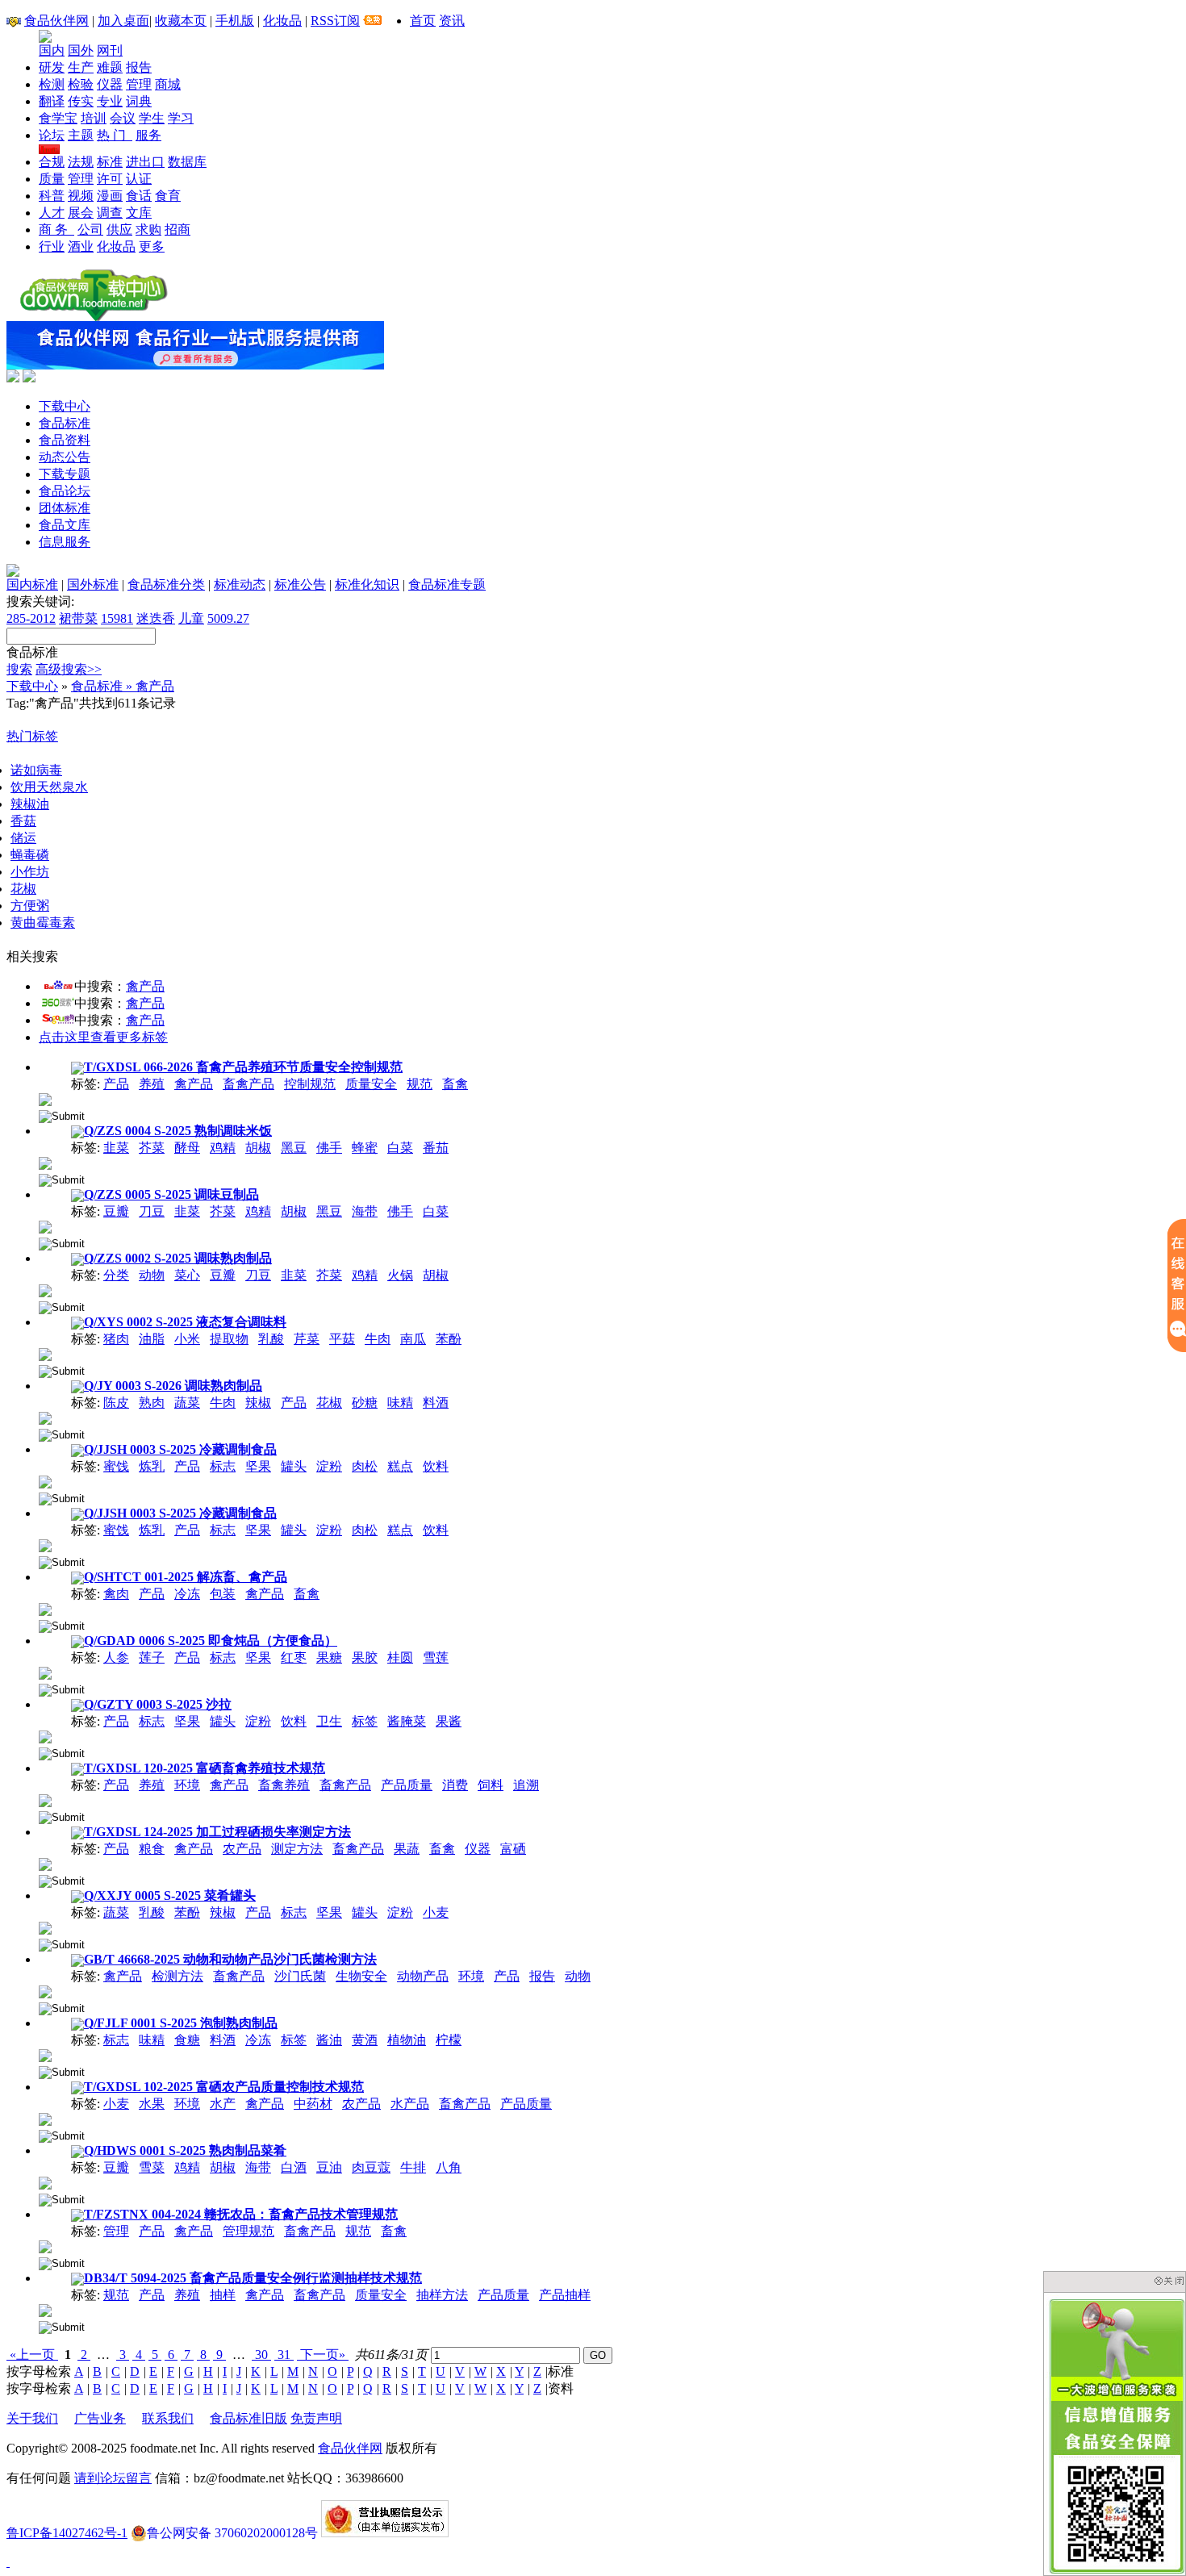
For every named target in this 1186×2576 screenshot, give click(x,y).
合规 (52, 162)
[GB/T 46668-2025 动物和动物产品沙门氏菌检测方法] (45, 1991)
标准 (110, 162)
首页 (423, 21)
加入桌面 (123, 21)
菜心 (187, 1275)
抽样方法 (442, 2295)
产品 (116, 1084)
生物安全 (361, 1976)
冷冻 (187, 1594)
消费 (455, 1785)
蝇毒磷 (30, 855)
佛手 (329, 1148)
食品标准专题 (447, 585)
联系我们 (168, 2418)
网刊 (110, 50)
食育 (168, 196)
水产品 (410, 2104)
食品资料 (65, 440)
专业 (110, 101)
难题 (110, 67)
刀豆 (152, 1211)
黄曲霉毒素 (43, 923)
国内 (52, 50)
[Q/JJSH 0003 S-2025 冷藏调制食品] (45, 1481)
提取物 (229, 1339)
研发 (52, 67)
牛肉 (378, 1339)
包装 (223, 1594)
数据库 (187, 162)
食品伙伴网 (56, 21)
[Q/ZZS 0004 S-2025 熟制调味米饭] (45, 1162)
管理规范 (248, 2231)
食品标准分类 (166, 585)
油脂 (152, 1339)
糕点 (400, 1466)
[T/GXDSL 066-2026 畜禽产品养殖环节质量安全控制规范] (45, 1098)
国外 (81, 50)
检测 (52, 84)
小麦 (436, 1912)
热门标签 (32, 736)
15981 (117, 618)
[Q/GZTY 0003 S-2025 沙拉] (45, 1736)
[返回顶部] (8, 2562)
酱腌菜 (407, 1721)
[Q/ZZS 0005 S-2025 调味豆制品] (45, 1226)
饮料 (436, 1466)
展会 (81, 213)
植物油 (407, 2040)
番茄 (436, 1148)
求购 (148, 230)
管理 (139, 84)
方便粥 (30, 906)
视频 (81, 196)
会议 (123, 118)
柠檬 (449, 2040)
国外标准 (93, 585)
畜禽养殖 (284, 1785)
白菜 (400, 1148)
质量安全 (371, 1084)
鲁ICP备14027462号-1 (67, 2533)
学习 (181, 118)
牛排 (413, 2167)
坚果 (258, 1466)
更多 (152, 246)
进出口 (145, 162)
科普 (52, 196)
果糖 (329, 1657)
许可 (110, 179)
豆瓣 (116, 1211)
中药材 (313, 2104)
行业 (52, 246)
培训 (94, 118)
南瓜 (413, 1339)
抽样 (223, 2295)
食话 (139, 196)
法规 (81, 162)
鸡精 (223, 1148)
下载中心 (65, 406)
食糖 (187, 2040)
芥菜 (152, 1148)
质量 (52, 179)
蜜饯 (116, 1466)
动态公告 (65, 457)
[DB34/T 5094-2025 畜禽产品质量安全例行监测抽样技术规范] (45, 2309)
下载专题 (65, 474)
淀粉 (329, 1466)
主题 (81, 135)
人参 (116, 1657)
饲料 (491, 1785)
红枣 (294, 1657)
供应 (119, 230)
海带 (365, 1211)
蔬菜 (187, 1403)
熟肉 (152, 1403)
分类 (116, 1275)
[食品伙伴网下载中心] (94, 317)
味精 (400, 1403)
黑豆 (294, 1148)
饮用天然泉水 (49, 787)
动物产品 (423, 1976)
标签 (365, 1721)
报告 (139, 67)
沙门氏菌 (300, 1976)
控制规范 (310, 1084)
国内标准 (32, 585)
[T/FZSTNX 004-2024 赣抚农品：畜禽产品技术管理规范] (45, 2246)
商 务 (56, 230)
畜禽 (455, 1084)
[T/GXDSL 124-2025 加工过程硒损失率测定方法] (45, 1863)
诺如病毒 (36, 770)
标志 (223, 1466)
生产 (81, 67)
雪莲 (436, 1657)
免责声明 (316, 2418)
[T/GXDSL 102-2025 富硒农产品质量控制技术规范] (45, 2118)
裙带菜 (78, 618)
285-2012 (31, 618)
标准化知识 (367, 585)
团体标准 (65, 508)
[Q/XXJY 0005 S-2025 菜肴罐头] (45, 1927)
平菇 (342, 1339)
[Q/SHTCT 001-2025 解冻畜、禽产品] (45, 1608)
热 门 (115, 135)
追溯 (526, 1785)
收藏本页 (181, 21)
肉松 (365, 1466)
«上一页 (32, 2355)
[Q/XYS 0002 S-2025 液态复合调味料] (45, 1353)
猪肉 (116, 1339)
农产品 (242, 1849)
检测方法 (177, 1976)
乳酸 (271, 1339)
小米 (187, 1339)
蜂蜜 (365, 1148)
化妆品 (282, 21)
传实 (81, 101)
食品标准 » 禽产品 (123, 686)
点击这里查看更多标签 (103, 1037)
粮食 (152, 1849)
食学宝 (58, 118)
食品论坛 (65, 491)
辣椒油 (30, 804)
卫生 (329, 1721)
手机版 (235, 21)
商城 (168, 84)
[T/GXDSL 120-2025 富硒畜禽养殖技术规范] (45, 1799)
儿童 (191, 618)
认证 (139, 179)
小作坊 (30, 872)
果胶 (365, 1657)
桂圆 (400, 1657)
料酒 (436, 1403)
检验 (81, 84)
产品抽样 (565, 2295)
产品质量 (407, 1785)
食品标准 (65, 423)
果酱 (449, 1721)
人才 (52, 213)
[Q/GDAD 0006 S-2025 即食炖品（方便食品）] (45, 1672)
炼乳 (152, 1466)
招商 (177, 230)
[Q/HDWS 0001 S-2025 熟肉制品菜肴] (45, 2182)
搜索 (19, 669)
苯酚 (449, 1339)
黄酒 (365, 2040)
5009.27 (228, 618)
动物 (152, 1275)
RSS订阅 (335, 21)
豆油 (329, 2167)
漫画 (110, 196)
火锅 (400, 1275)
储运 (23, 838)
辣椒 (258, 1403)
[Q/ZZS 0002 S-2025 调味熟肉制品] (45, 1290)
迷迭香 (156, 618)
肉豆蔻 (371, 2167)
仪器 (110, 84)
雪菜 (152, 2167)
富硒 (513, 1849)
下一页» (323, 2355)
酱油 (329, 2040)
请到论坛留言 (113, 2478)
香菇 (23, 821)
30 (261, 2355)
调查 (110, 213)
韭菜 (116, 1148)
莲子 (152, 1657)
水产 (223, 2104)
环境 (187, 1785)
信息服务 (65, 542)
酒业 (81, 246)
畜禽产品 (248, 1084)
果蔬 (407, 1849)
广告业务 (100, 2418)
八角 (449, 2167)
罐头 (294, 1466)
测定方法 (297, 1849)
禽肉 (116, 1594)
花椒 (23, 889)
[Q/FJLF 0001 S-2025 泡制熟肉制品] (45, 2054)
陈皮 (116, 1403)
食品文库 (65, 525)
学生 (152, 118)
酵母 (187, 1148)
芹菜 (307, 1339)
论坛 (52, 135)
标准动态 (240, 585)
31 (284, 2355)
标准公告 (300, 585)
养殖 (152, 1084)
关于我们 (32, 2418)
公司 (90, 230)
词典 (139, 101)
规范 (420, 1084)
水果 (152, 2104)
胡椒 (258, 1148)
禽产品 (145, 986)
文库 (139, 213)
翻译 (52, 101)
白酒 (294, 2167)
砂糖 (365, 1403)
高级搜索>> (69, 669)
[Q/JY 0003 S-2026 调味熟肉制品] (45, 1417)
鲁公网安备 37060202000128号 (232, 2533)
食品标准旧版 (248, 2418)
